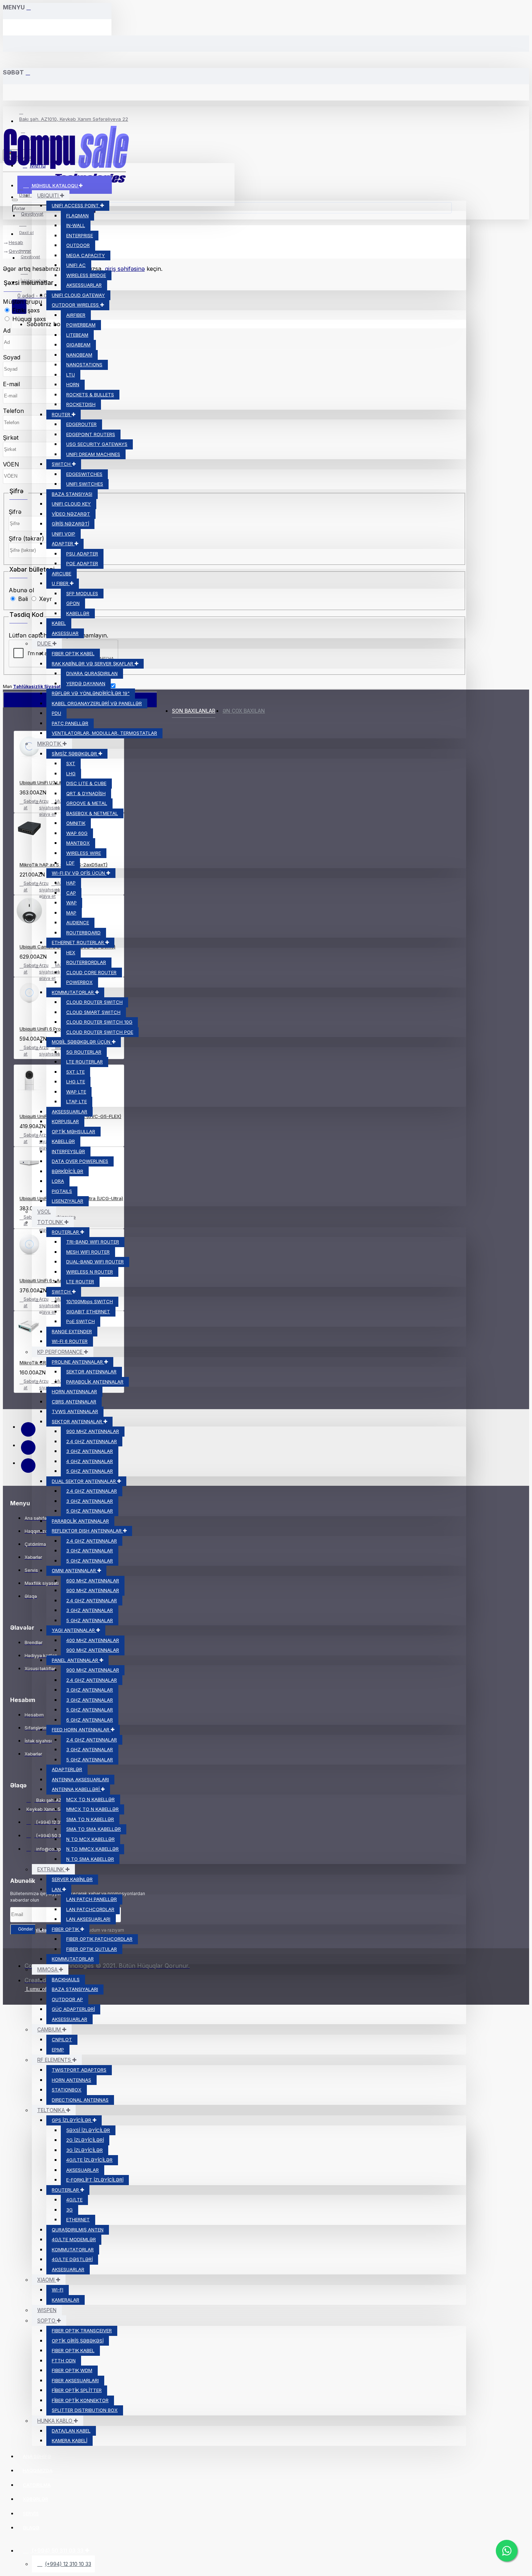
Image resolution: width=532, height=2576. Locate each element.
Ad (7, 330)
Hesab (16, 242)
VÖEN (11, 464)
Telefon (13, 411)
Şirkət (11, 438)
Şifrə (15, 512)
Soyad (12, 357)
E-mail (11, 384)
